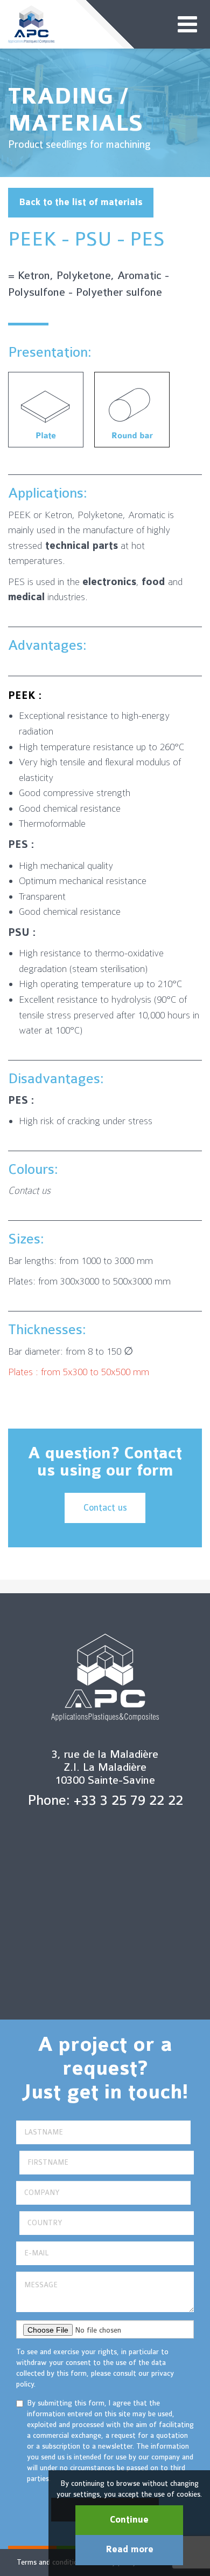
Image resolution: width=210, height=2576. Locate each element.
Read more (129, 2550)
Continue (129, 2520)
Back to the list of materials (81, 202)
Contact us (105, 1508)
